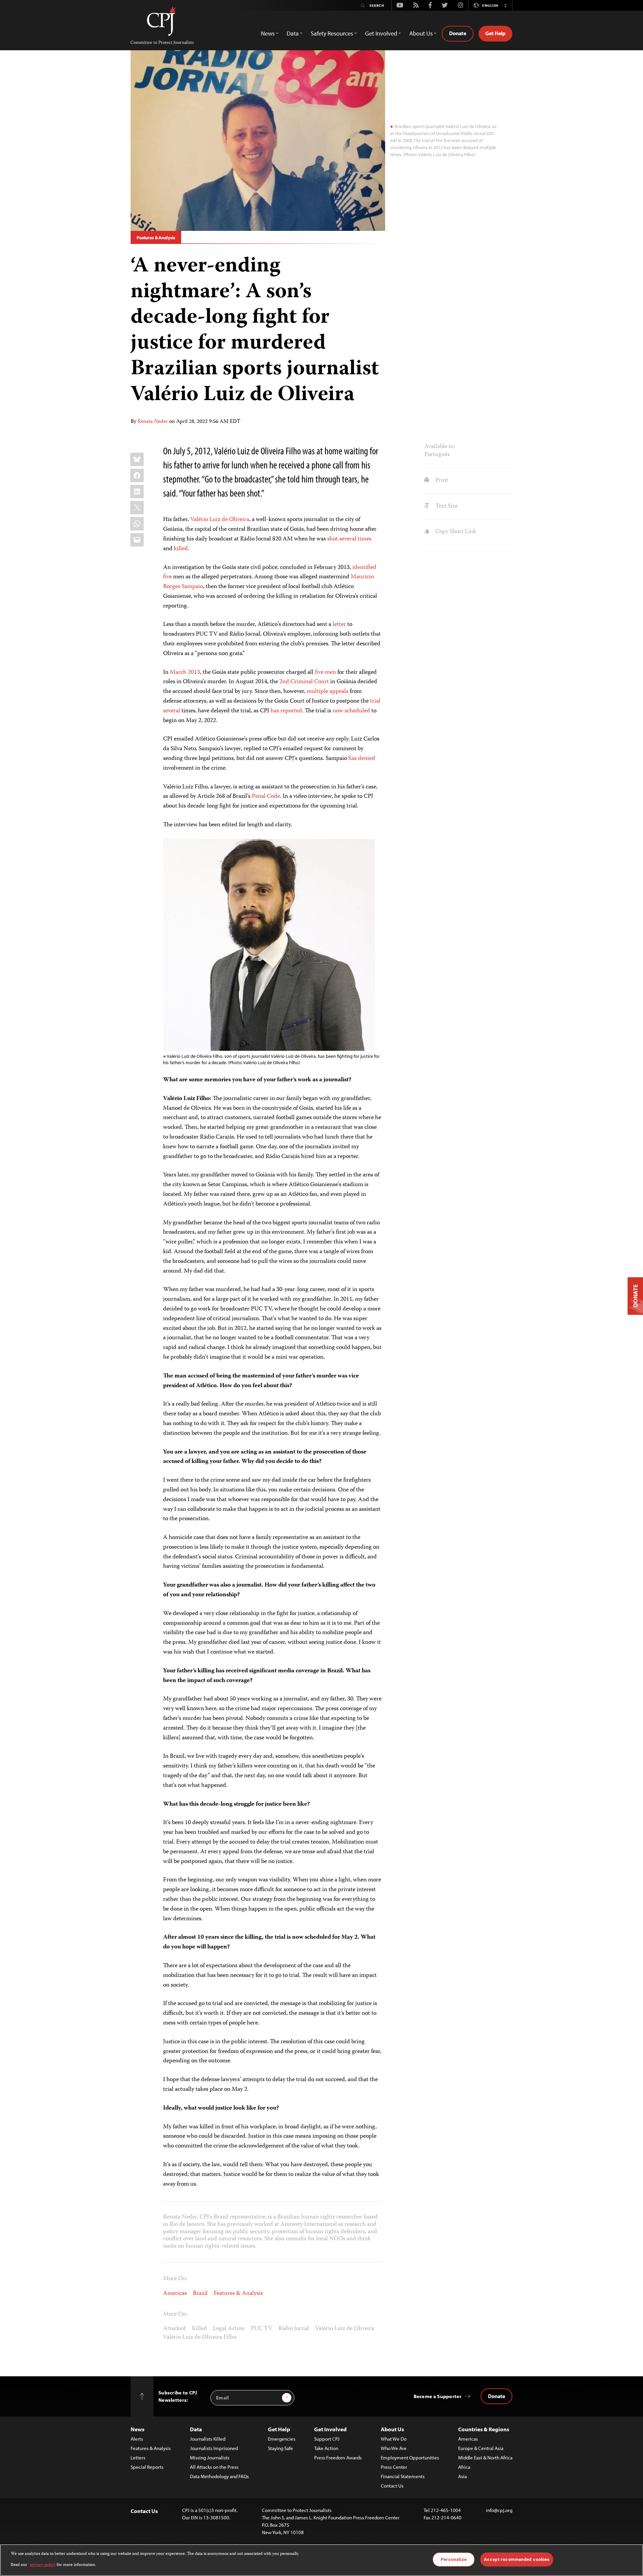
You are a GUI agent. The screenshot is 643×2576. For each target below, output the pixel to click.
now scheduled (351, 711)
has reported (286, 711)
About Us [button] (421, 33)
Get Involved (330, 2429)
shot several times (349, 539)
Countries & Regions (484, 2429)
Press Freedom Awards (338, 2458)
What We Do (394, 2439)
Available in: (440, 447)
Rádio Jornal (294, 2329)
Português (437, 455)
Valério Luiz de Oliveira (220, 520)
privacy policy (43, 2565)
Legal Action (229, 2329)
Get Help (495, 33)
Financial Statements (403, 2476)
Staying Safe (280, 2448)
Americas (175, 2294)
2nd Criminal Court (304, 682)
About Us (392, 2429)
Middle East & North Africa (485, 2458)
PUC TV (262, 2329)
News (137, 2429)
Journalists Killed (208, 2439)
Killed (199, 2329)
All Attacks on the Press (214, 2467)
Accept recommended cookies (517, 2559)
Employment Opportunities (410, 2458)
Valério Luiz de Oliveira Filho (200, 2337)
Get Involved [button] (381, 33)
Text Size (446, 506)
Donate (458, 33)
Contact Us (392, 2486)
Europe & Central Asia (481, 2448)
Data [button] (293, 33)
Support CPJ (327, 2439)
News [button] (268, 33)
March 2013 (185, 672)
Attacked (174, 2329)
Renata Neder (153, 422)
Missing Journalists (210, 2458)
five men (325, 672)
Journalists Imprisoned (214, 2448)
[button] (505, 5)
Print (441, 480)
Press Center (394, 2467)
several (172, 711)
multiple (317, 692)
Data (196, 2429)
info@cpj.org (499, 2510)
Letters (138, 2458)
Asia (462, 2476)
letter (339, 625)
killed (181, 549)
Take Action (326, 2448)
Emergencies (282, 2439)
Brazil (200, 2294)
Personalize (454, 2559)
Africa (464, 2467)
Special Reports (147, 2467)
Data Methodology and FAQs (219, 2476)
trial (375, 701)
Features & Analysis (156, 238)
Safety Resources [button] (332, 33)
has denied (362, 759)
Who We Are (394, 2448)
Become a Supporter (438, 2396)
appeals (339, 692)
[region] (321, 2560)
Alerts (137, 2439)
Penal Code (266, 796)
